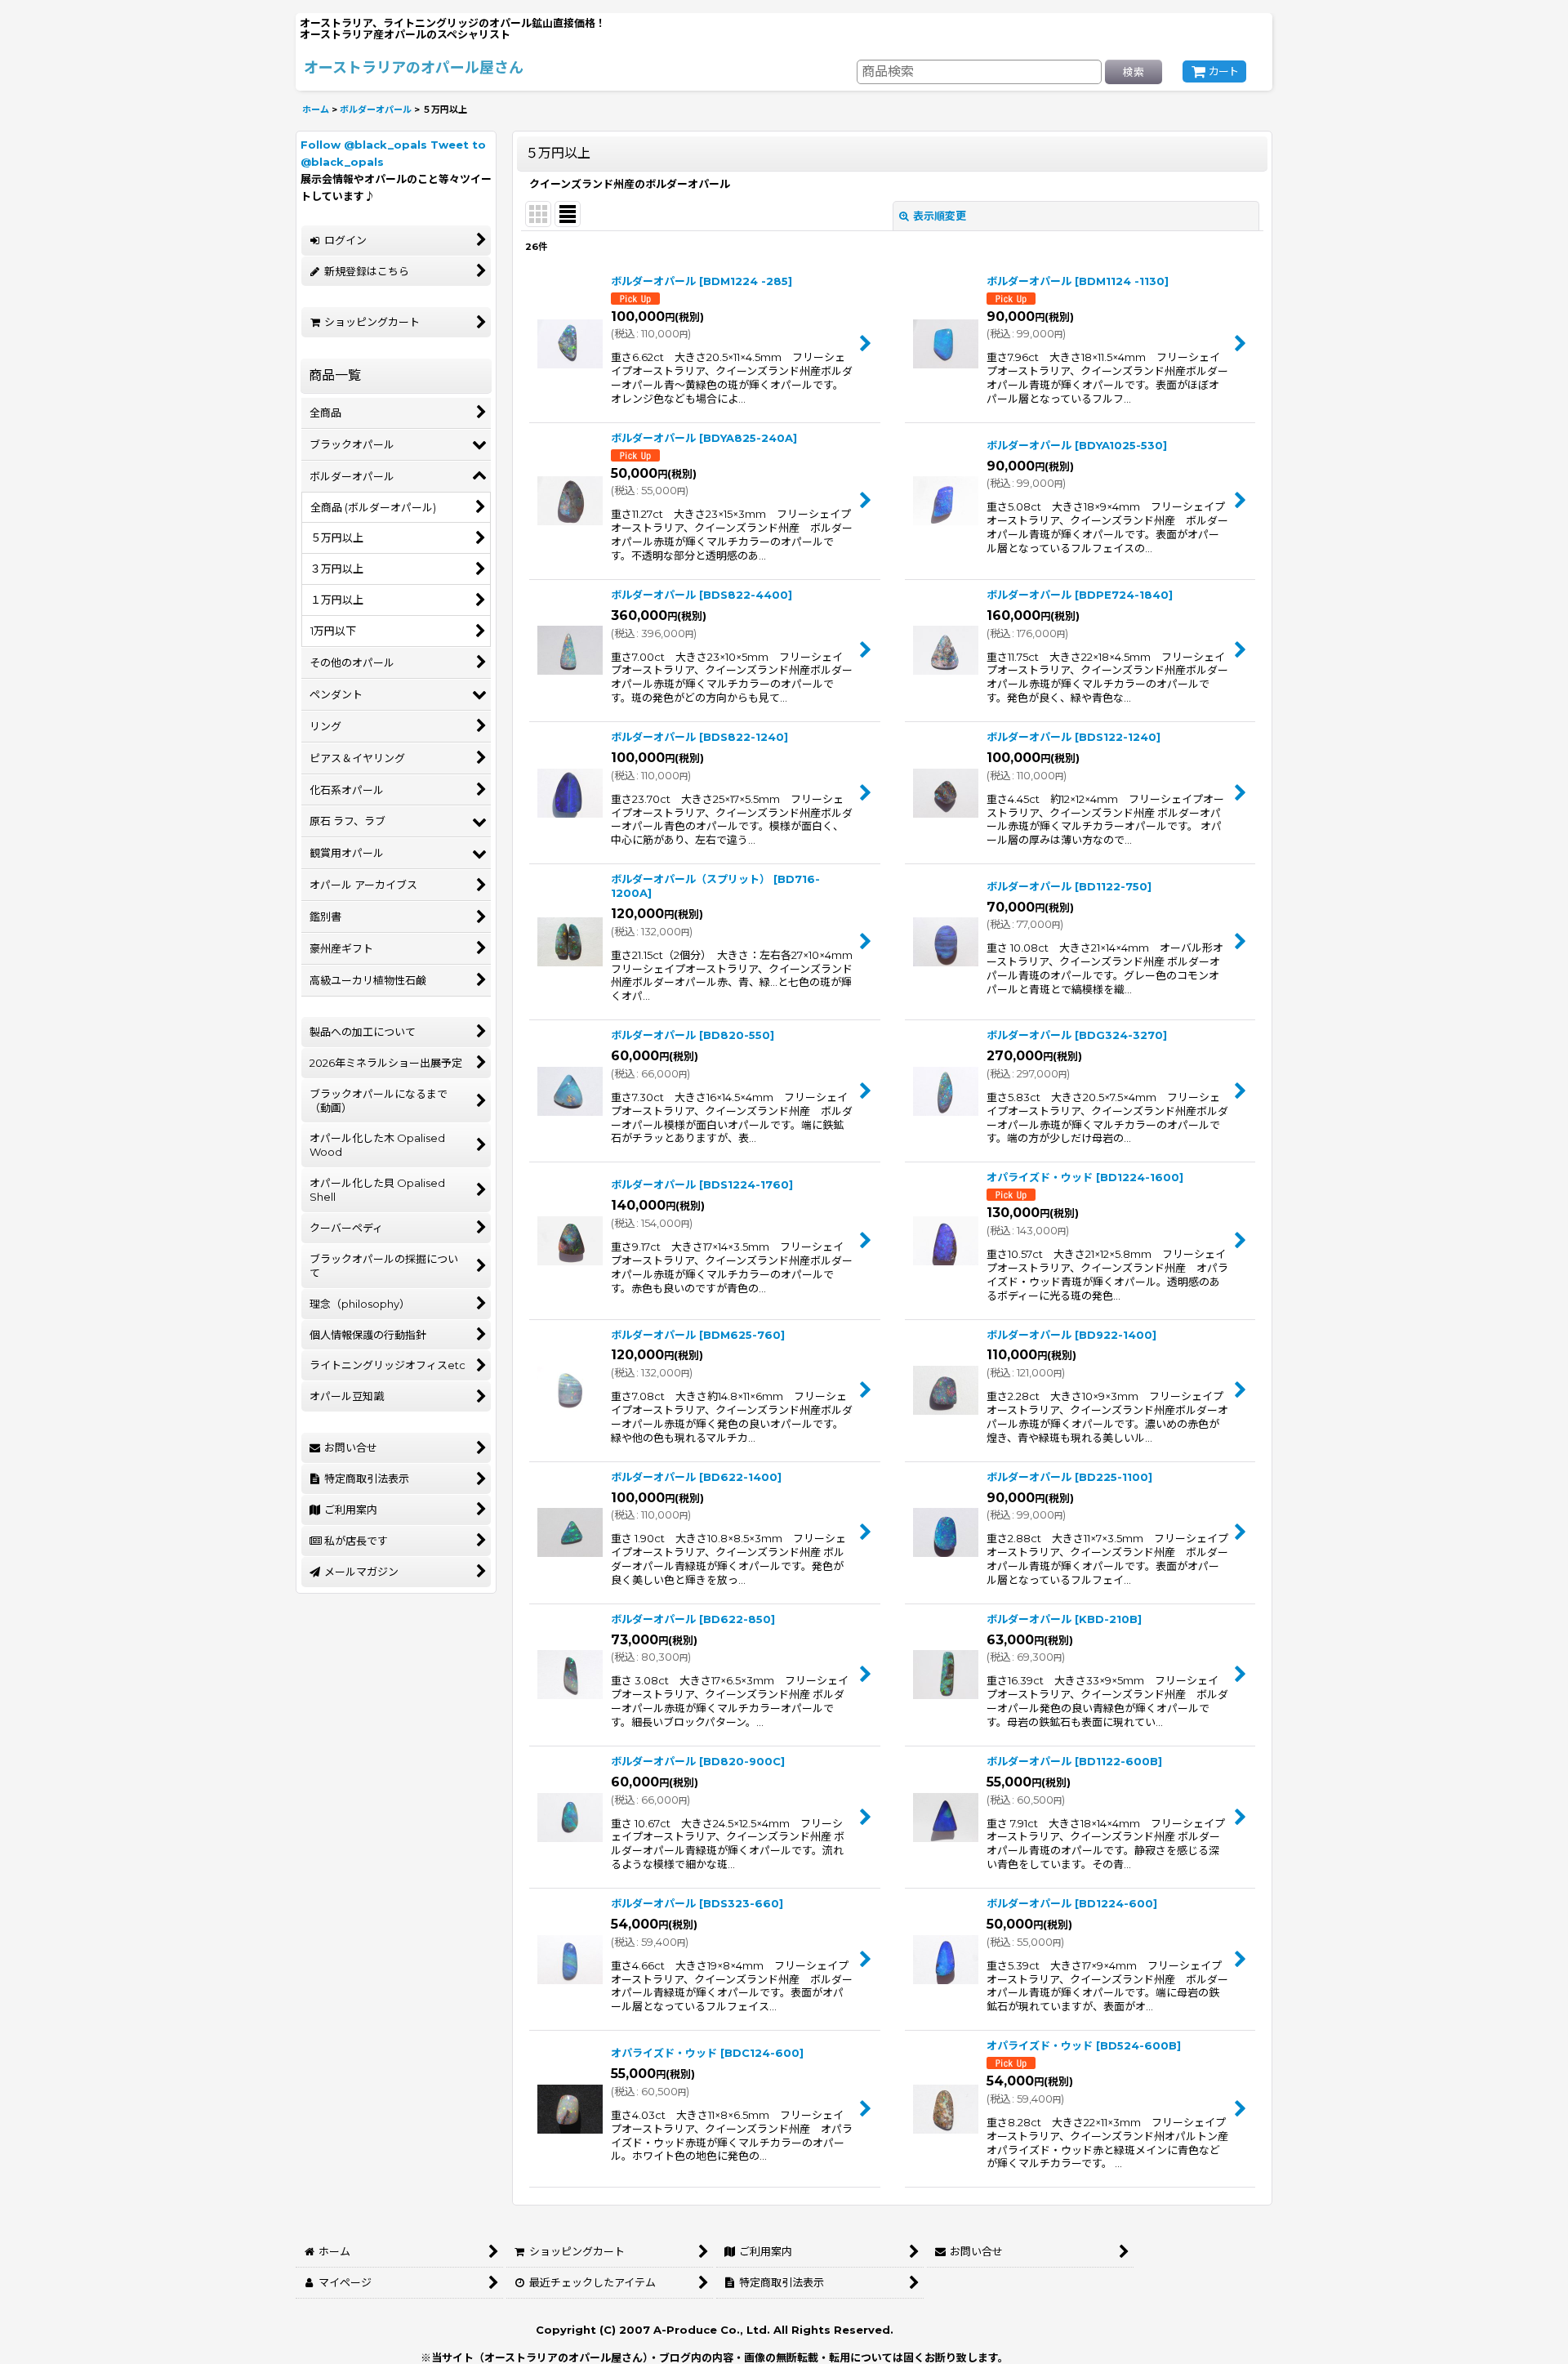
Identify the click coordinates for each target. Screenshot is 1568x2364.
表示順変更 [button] (940, 216)
